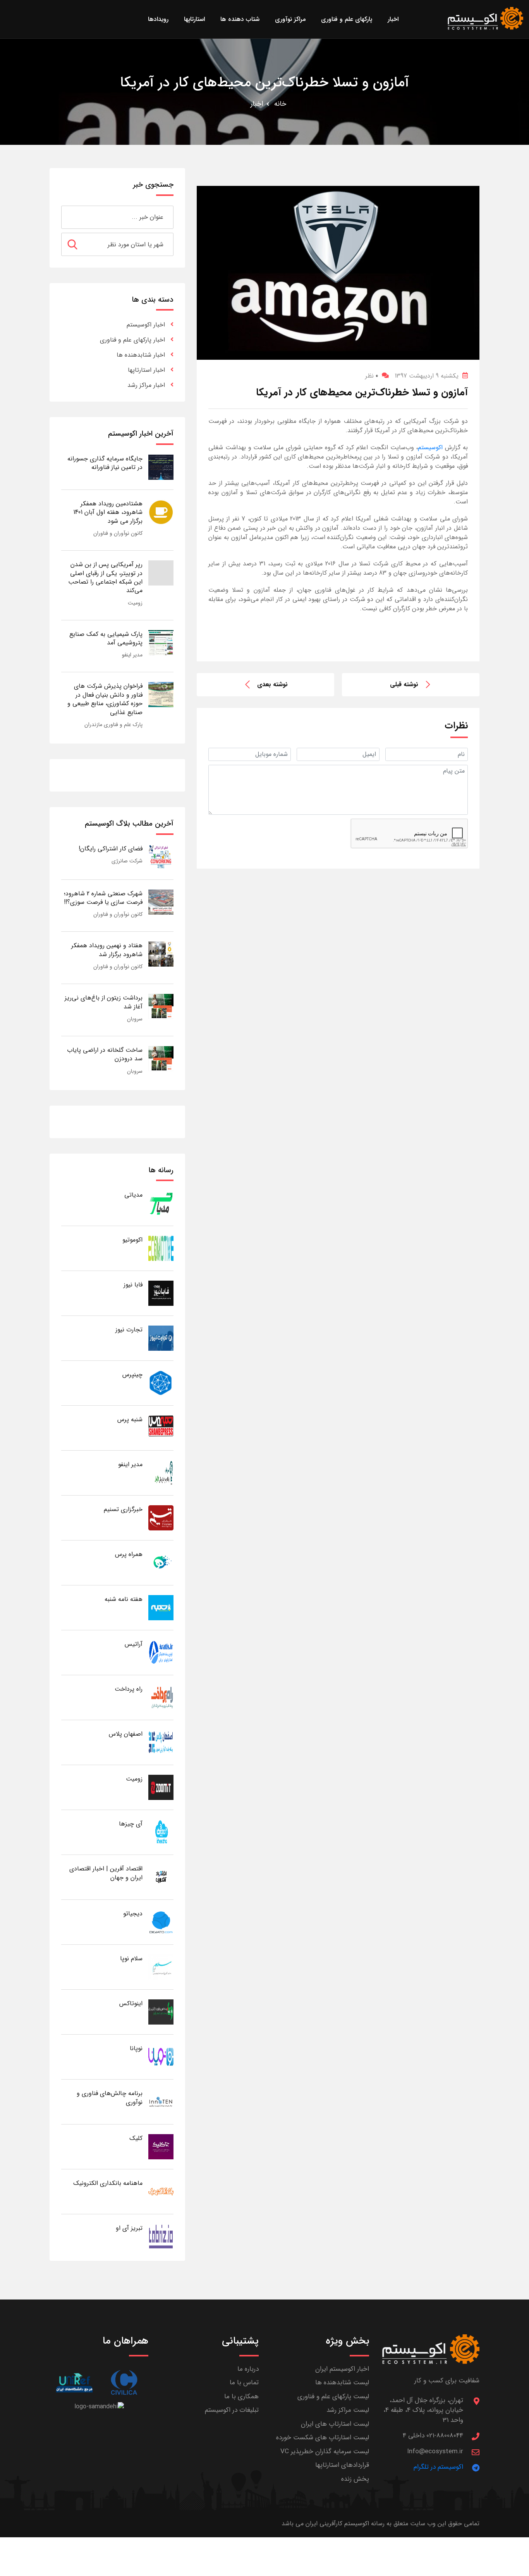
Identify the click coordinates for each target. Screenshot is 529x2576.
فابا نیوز (133, 1285)
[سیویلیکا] (124, 2383)
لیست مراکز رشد (348, 2410)
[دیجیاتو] (161, 1922)
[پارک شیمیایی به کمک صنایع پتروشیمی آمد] (161, 642)
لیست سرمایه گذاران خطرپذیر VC (325, 2451)
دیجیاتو (133, 1914)
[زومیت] (161, 1787)
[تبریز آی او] (161, 2236)
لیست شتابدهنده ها (342, 2383)
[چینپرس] (161, 1383)
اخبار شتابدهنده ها (141, 355)
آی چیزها (131, 1824)
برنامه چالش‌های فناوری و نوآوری (110, 2098)
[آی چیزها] (161, 1832)
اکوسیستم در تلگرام (438, 2467)
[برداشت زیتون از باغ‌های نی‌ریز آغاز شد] (161, 1006)
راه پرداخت (129, 1689)
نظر (372, 376)
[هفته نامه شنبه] (161, 1607)
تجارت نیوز (129, 1330)
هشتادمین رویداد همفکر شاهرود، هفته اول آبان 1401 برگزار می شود (108, 512)
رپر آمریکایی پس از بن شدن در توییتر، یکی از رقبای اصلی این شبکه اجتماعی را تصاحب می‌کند (105, 577)
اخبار (257, 104)
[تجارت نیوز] (161, 1338)
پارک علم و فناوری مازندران (113, 725)
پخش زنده (355, 2479)
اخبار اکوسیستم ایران (342, 2369)
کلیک (136, 2138)
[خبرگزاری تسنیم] (161, 1517)
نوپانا (136, 2048)
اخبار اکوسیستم (146, 325)
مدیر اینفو (132, 655)
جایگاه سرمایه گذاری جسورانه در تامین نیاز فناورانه (105, 463)
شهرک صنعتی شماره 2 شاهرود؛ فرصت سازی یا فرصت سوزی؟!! (103, 898)
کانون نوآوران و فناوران (118, 533)
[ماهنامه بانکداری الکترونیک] (161, 2191)
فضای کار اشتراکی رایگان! (111, 849)
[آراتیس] (161, 1652)
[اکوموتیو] (161, 1248)
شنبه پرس (130, 1419)
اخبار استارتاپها (146, 370)
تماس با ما (244, 2383)
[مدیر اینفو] (161, 1473)
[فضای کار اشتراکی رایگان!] (161, 857)
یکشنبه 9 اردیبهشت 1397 (427, 376)
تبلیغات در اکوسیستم (232, 2410)
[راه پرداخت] (161, 1697)
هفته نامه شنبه (124, 1599)
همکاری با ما (241, 2397)
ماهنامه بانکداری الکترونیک (108, 2183)
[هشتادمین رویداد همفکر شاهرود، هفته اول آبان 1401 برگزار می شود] (161, 512)
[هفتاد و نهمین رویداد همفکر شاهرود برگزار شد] (161, 954)
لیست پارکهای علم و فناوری (333, 2397)
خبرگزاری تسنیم (123, 1509)
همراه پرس (129, 1554)
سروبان (135, 1019)
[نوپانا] (161, 2057)
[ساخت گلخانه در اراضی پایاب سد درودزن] (161, 1058)
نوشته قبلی (404, 684)
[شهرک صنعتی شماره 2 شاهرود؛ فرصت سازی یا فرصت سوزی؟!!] (161, 902)
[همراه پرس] (161, 1562)
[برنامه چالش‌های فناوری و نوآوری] (161, 2101)
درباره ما (248, 2369)
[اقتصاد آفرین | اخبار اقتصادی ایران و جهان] (161, 1877)
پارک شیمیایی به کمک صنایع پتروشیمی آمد (106, 638)
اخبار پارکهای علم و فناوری (132, 340)
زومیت (135, 603)
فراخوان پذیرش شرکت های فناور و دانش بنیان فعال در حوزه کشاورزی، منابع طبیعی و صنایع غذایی (105, 699)
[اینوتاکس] (161, 2012)
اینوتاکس (131, 2003)
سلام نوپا (131, 1959)
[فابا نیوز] (161, 1293)
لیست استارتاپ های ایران (335, 2424)
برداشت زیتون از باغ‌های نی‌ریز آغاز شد (104, 1002)
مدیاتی (133, 1195)
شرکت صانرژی (127, 861)
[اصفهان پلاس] (161, 1742)
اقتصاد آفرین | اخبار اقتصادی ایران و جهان (106, 1873)
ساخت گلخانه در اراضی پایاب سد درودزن (105, 1054)
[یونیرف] (74, 2383)
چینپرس (132, 1375)
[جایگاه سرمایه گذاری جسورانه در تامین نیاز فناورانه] (161, 467)
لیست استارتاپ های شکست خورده (323, 2438)
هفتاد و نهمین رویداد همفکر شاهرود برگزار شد (107, 950)
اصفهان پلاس (126, 1734)
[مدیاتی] (161, 1203)
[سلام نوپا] (161, 1967)
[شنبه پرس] (161, 1428)
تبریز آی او (129, 2228)
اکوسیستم (430, 447)
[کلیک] (161, 2146)
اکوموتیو (132, 1240)
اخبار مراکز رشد (146, 385)
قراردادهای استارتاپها (342, 2465)
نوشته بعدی (272, 684)
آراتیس (134, 1644)
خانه (280, 104)
